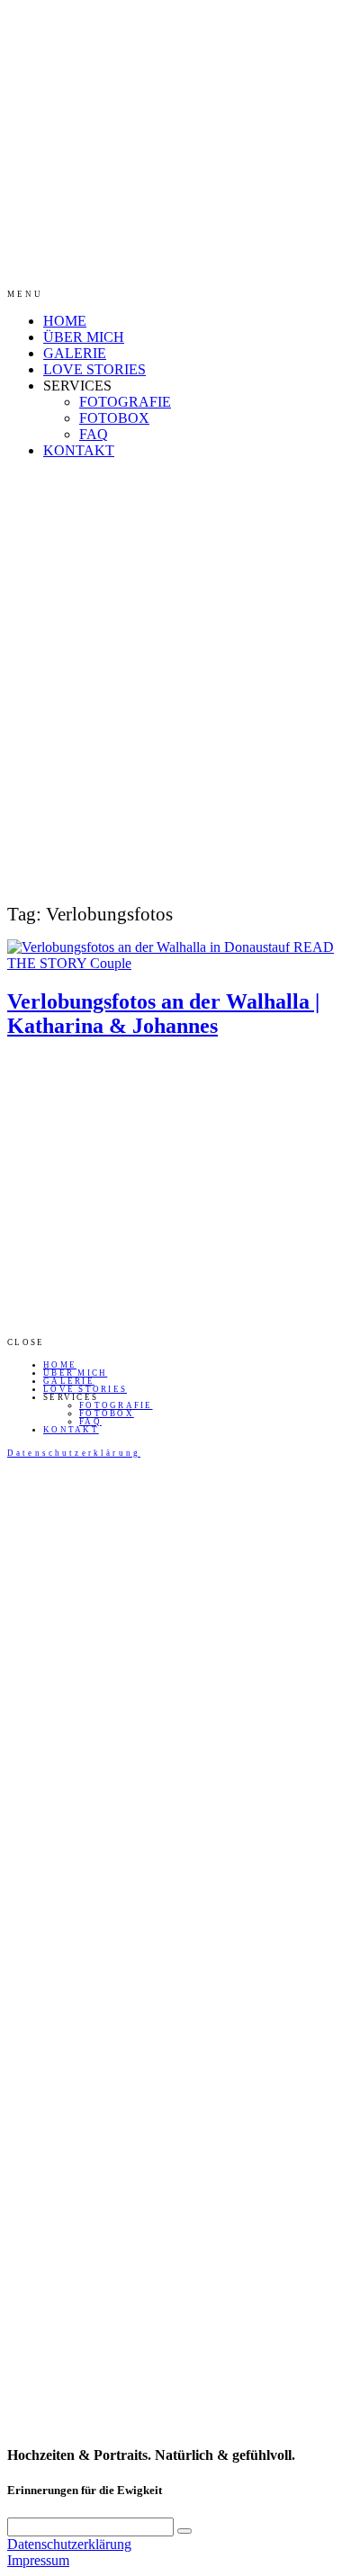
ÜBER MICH (84, 337)
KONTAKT (79, 450)
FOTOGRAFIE (125, 402)
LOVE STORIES (94, 369)
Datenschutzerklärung (74, 1453)
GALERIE (75, 353)
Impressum (38, 2560)
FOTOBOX (114, 418)
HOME (65, 321)
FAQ (94, 434)
